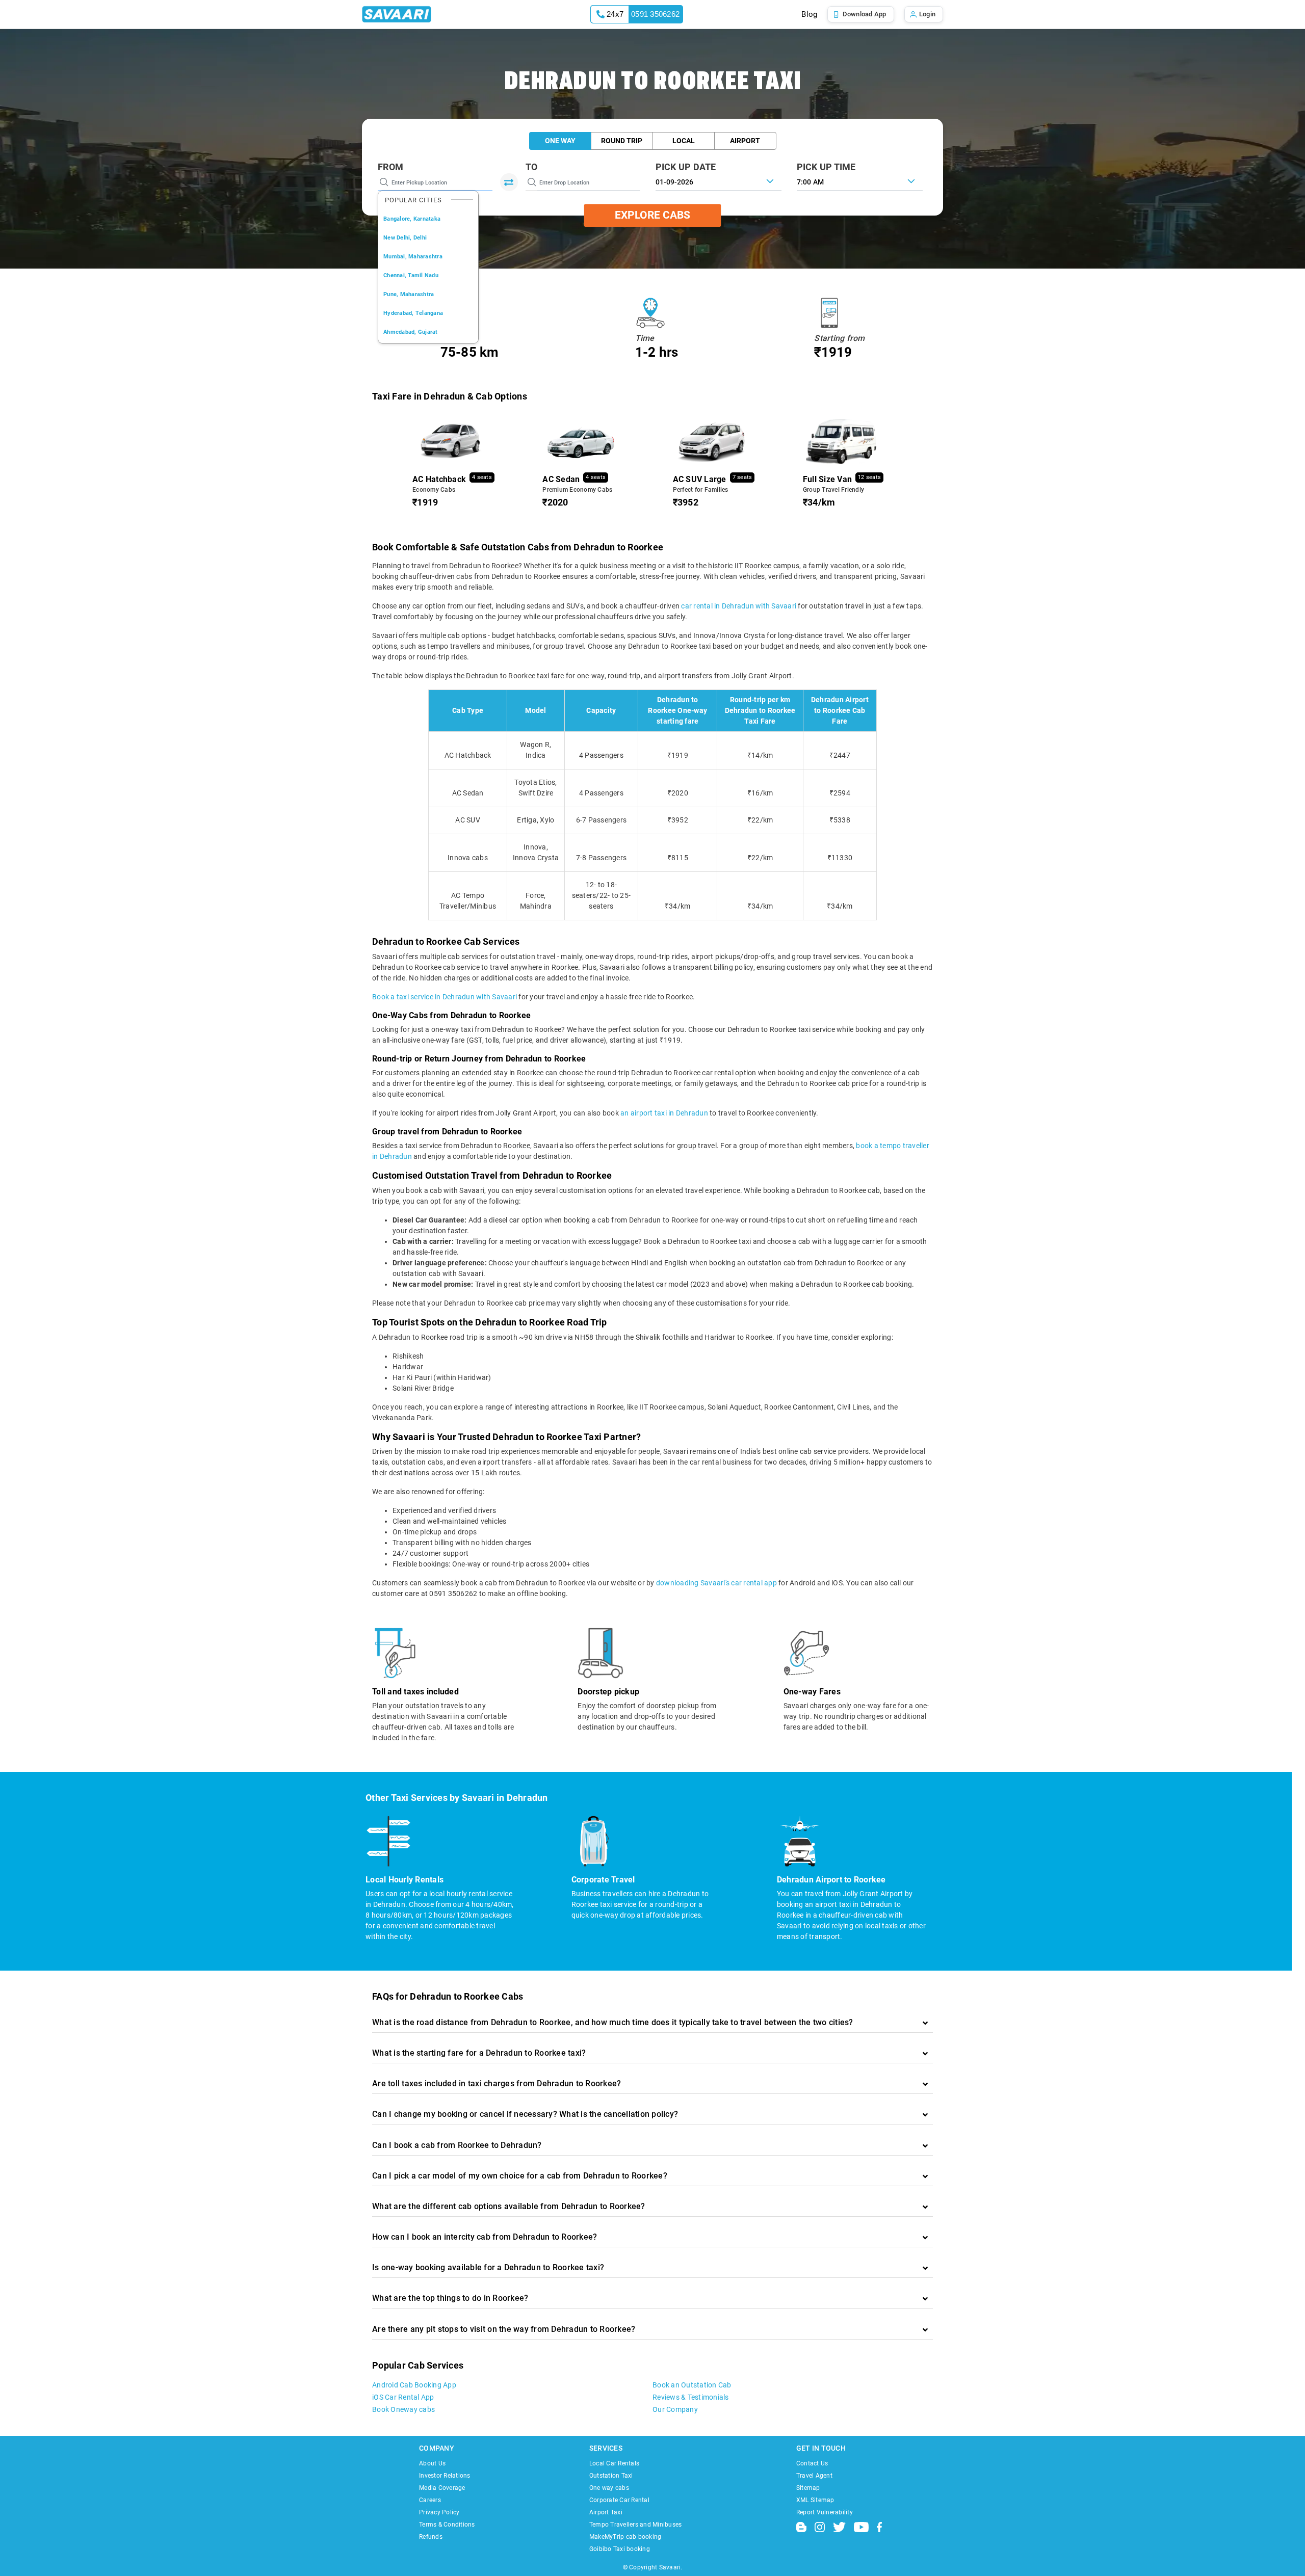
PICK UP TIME (826, 167)
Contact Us (812, 2463)
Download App (865, 14)
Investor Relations (445, 2476)
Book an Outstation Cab (692, 2385)
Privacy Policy (439, 2512)
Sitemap (808, 2488)
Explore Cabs (652, 215)
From (390, 167)
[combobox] (860, 181)
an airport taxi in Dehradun (664, 1113)
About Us (432, 2463)
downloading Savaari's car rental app (716, 1583)
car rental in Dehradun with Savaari (739, 606)
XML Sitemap (815, 2500)
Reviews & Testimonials (691, 2397)
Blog (809, 14)
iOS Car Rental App (403, 2397)
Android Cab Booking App (414, 2385)
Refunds (431, 2537)
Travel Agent (814, 2476)
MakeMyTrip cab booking (625, 2537)
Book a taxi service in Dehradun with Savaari (445, 997)
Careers (430, 2500)
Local (684, 141)
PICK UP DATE (686, 167)
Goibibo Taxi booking (620, 2549)
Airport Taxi (606, 2512)
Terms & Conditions (447, 2525)
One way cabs (609, 2488)
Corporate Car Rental (619, 2500)
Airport (745, 141)
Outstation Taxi (611, 2476)
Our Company (675, 2409)
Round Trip (622, 141)
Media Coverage (442, 2488)
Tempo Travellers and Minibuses (636, 2525)
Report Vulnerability (825, 2512)
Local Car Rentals (614, 2463)
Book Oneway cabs (403, 2409)
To (532, 167)
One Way (560, 141)
